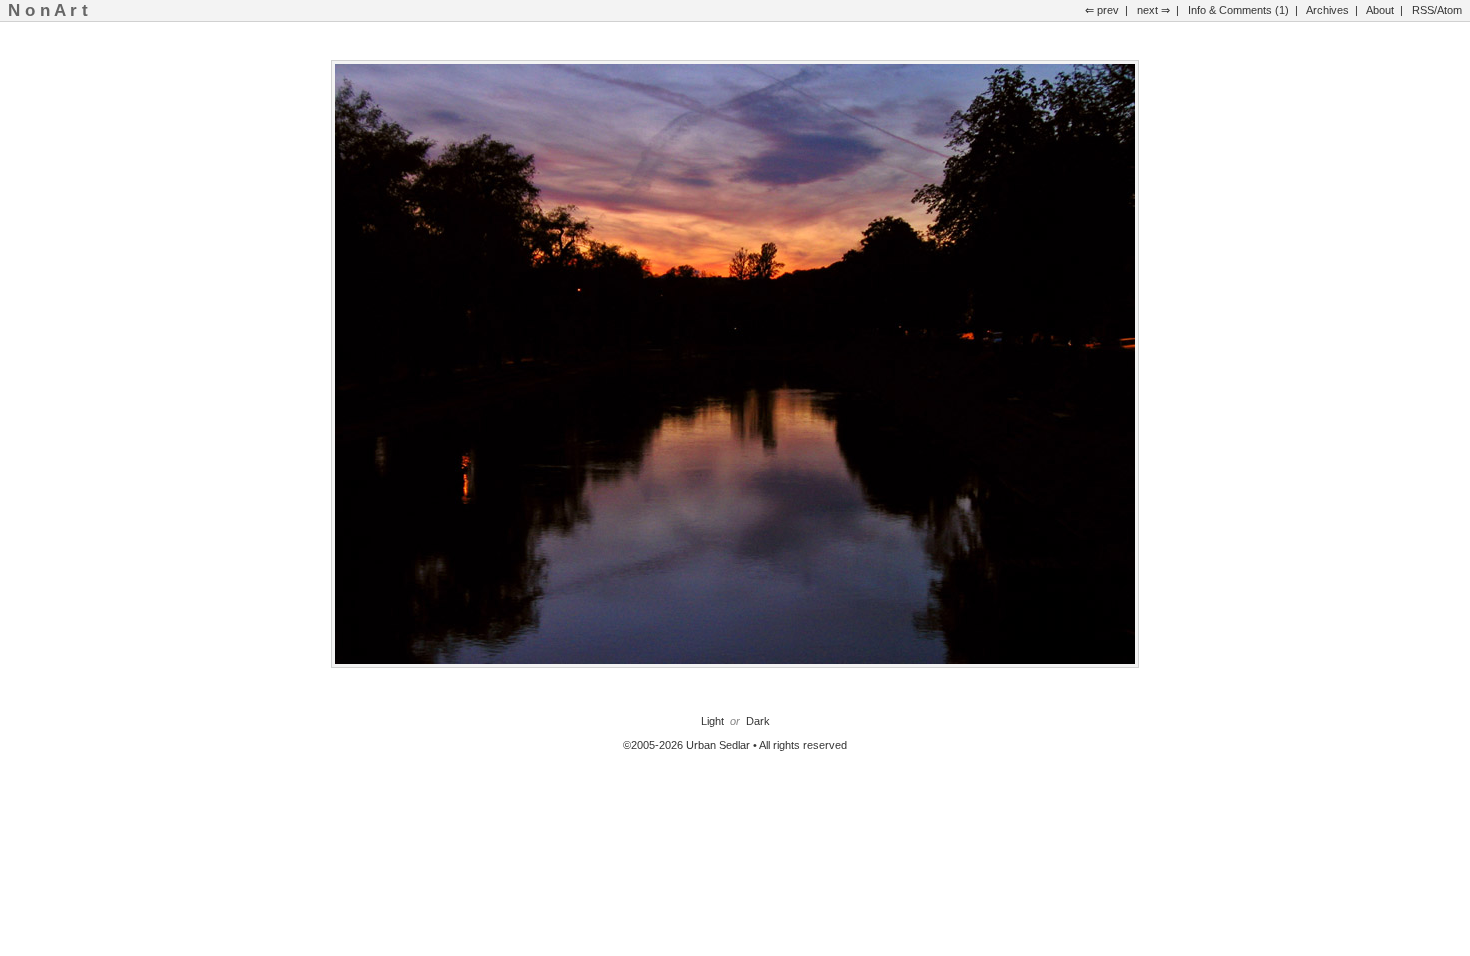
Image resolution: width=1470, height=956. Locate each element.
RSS (1423, 10)
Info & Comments (1230, 10)
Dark (758, 721)
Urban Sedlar (718, 745)
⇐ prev (1102, 10)
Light (712, 721)
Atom (1449, 10)
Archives (1327, 10)
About (1380, 10)
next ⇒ (1153, 10)
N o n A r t (48, 10)
